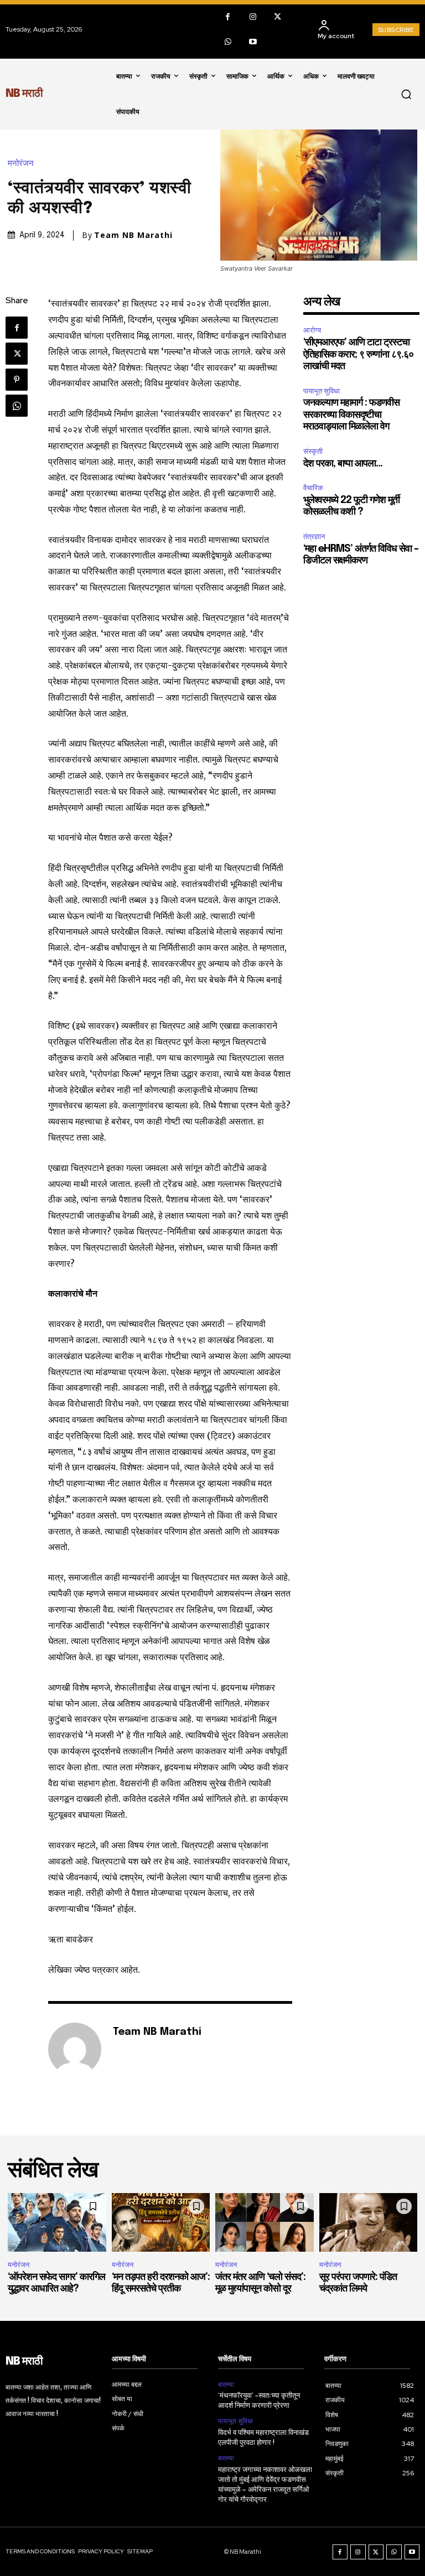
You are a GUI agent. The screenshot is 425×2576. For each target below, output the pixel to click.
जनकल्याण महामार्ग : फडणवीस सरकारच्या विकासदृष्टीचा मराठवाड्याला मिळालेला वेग (351, 415)
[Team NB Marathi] (75, 2049)
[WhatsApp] (228, 42)
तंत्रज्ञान (314, 537)
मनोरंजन (21, 164)
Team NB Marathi (133, 235)
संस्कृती (313, 451)
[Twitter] (278, 17)
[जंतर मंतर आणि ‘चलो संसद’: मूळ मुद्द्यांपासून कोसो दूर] (265, 2223)
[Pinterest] (17, 380)
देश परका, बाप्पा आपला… (343, 464)
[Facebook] (228, 17)
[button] (406, 94)
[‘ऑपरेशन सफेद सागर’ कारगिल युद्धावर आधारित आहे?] (57, 2223)
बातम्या (226, 2385)
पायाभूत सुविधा (322, 391)
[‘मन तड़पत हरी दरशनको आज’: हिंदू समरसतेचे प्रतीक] (161, 2223)
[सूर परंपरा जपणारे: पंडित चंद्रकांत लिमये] (369, 2223)
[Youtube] (253, 42)
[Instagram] (253, 17)
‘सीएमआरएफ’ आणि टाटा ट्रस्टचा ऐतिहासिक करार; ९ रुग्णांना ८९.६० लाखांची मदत (358, 354)
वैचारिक (313, 488)
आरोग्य (312, 330)
